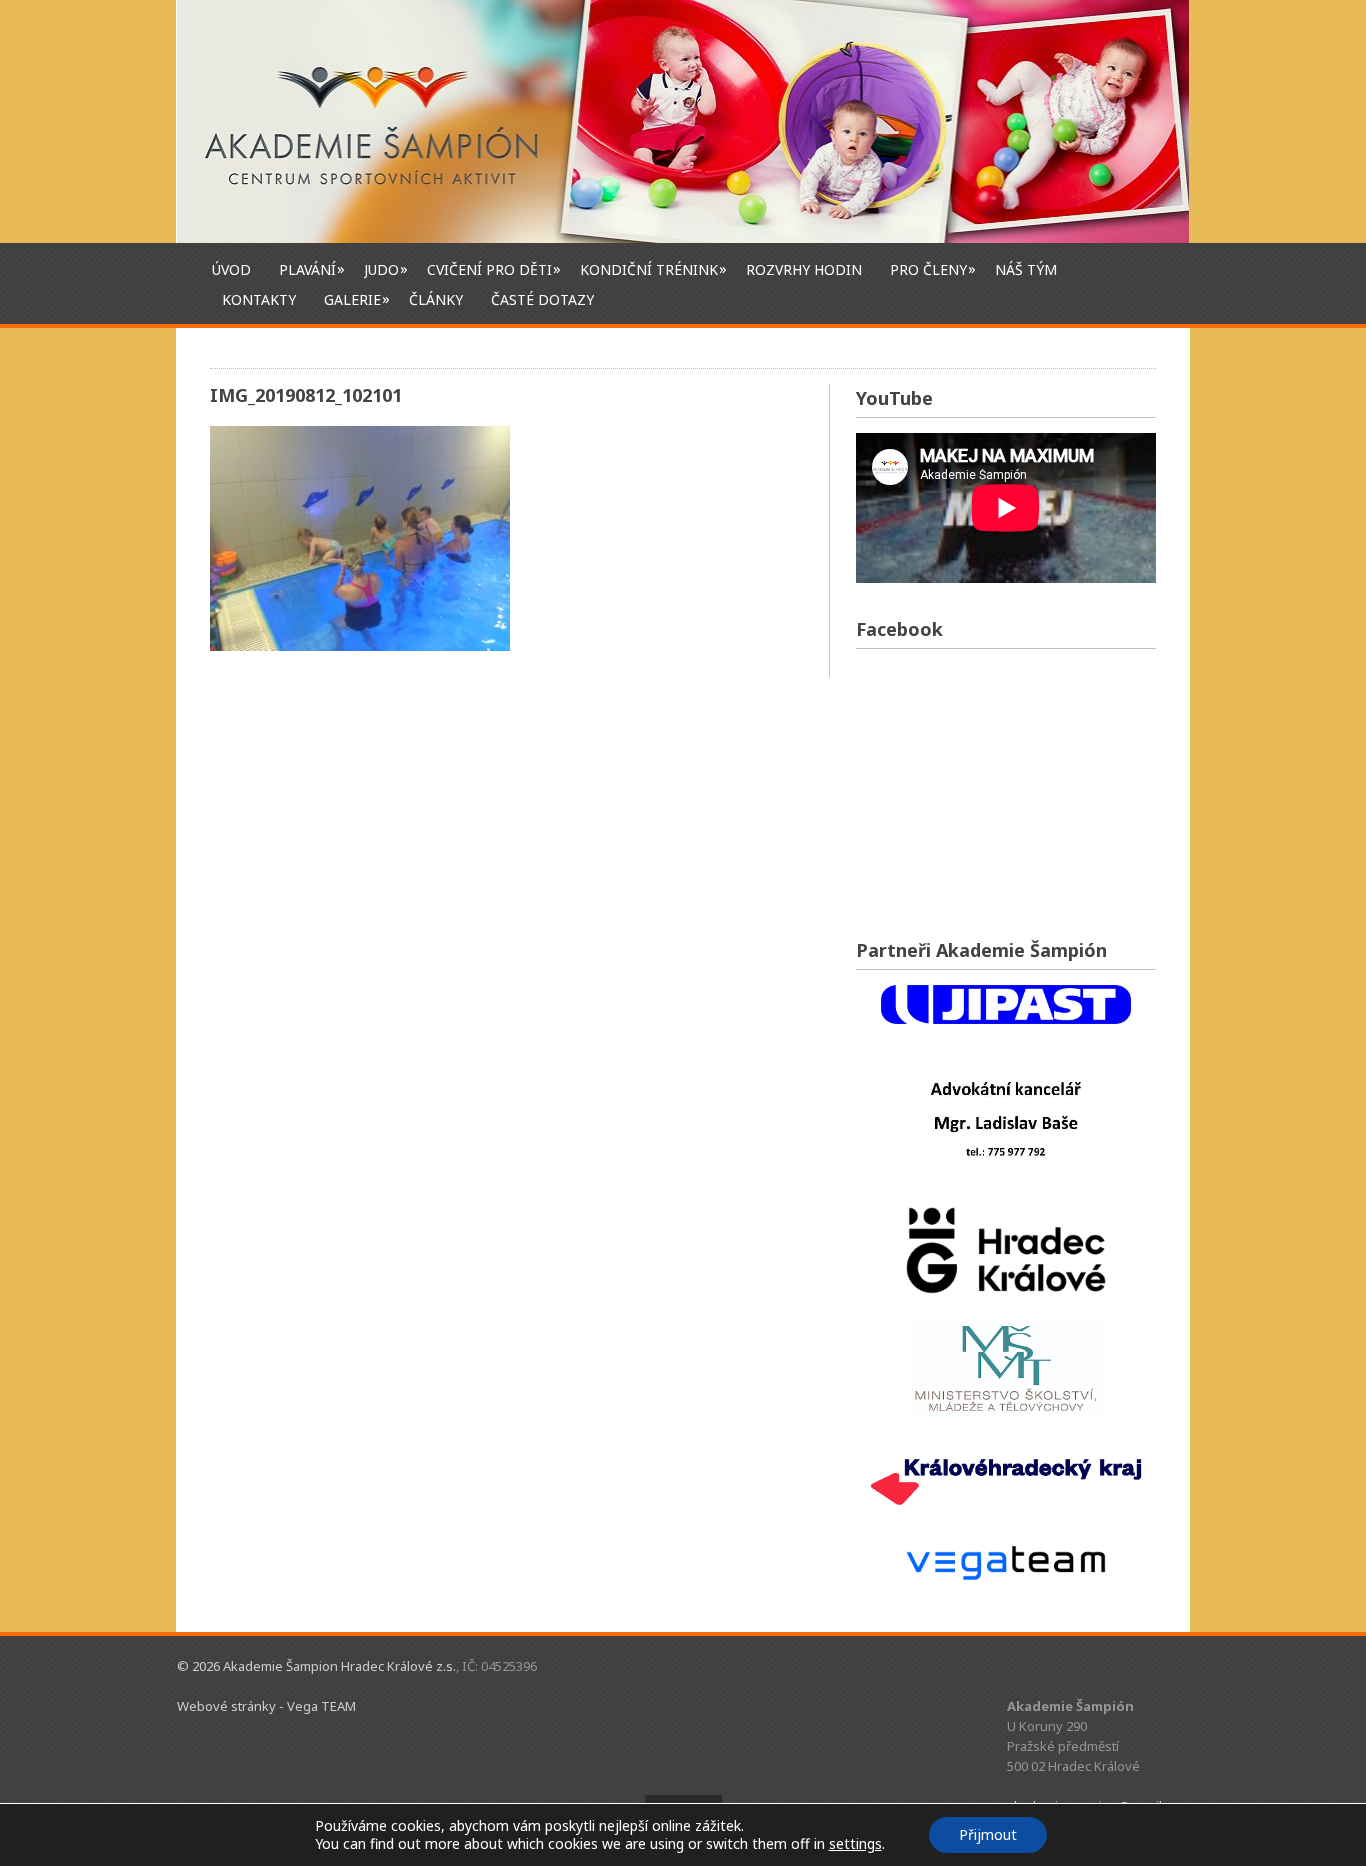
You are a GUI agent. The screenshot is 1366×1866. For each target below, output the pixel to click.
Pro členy (928, 269)
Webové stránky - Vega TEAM (266, 1706)
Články (436, 299)
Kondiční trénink (649, 269)
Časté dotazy (542, 299)
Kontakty (259, 299)
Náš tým (1026, 269)
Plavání (307, 269)
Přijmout (988, 1834)
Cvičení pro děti (489, 269)
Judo (381, 269)
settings (855, 1844)
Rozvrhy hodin (804, 269)
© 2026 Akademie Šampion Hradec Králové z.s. (316, 1666)
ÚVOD (231, 269)
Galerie (352, 299)
